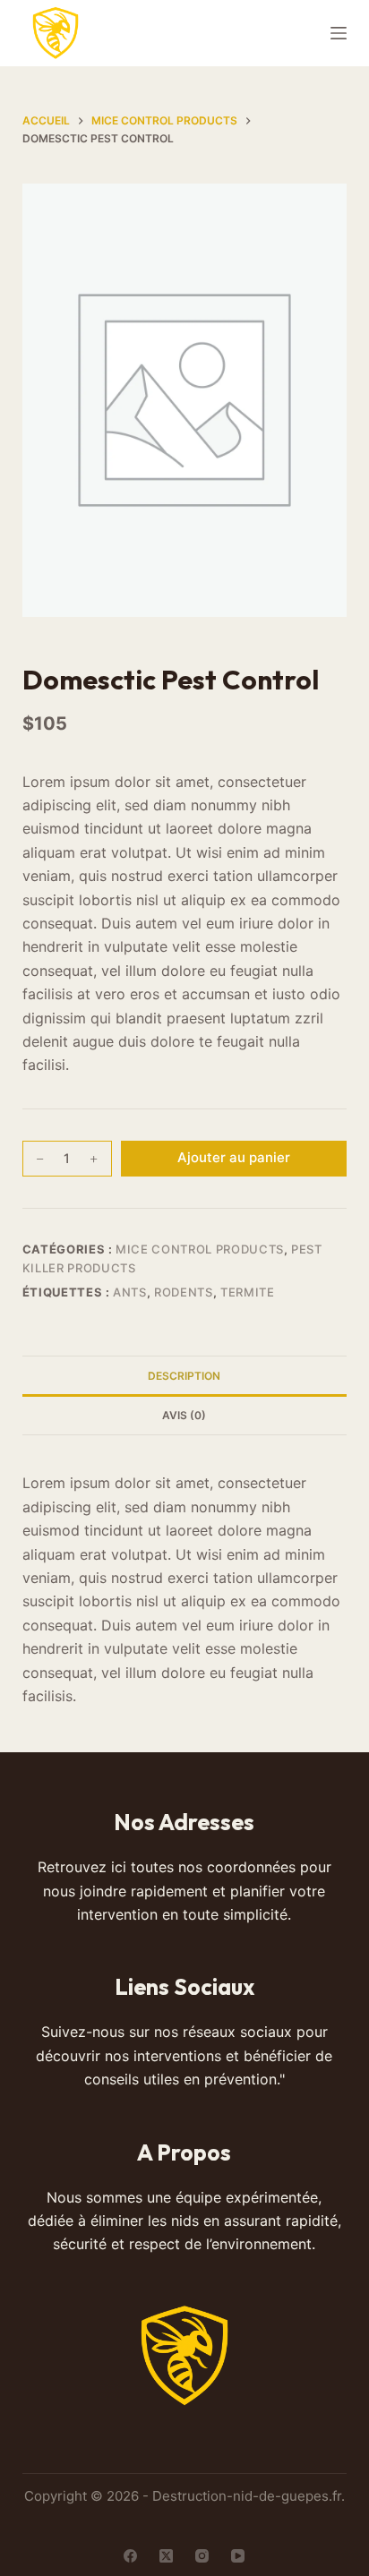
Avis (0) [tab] (184, 1415)
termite (248, 1292)
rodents (184, 1292)
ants (130, 1292)
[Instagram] (202, 2556)
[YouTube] (238, 2556)
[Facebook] (130, 2556)
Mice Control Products (200, 1249)
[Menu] (339, 33)
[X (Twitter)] (166, 2556)
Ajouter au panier (234, 1157)
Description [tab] (184, 1376)
